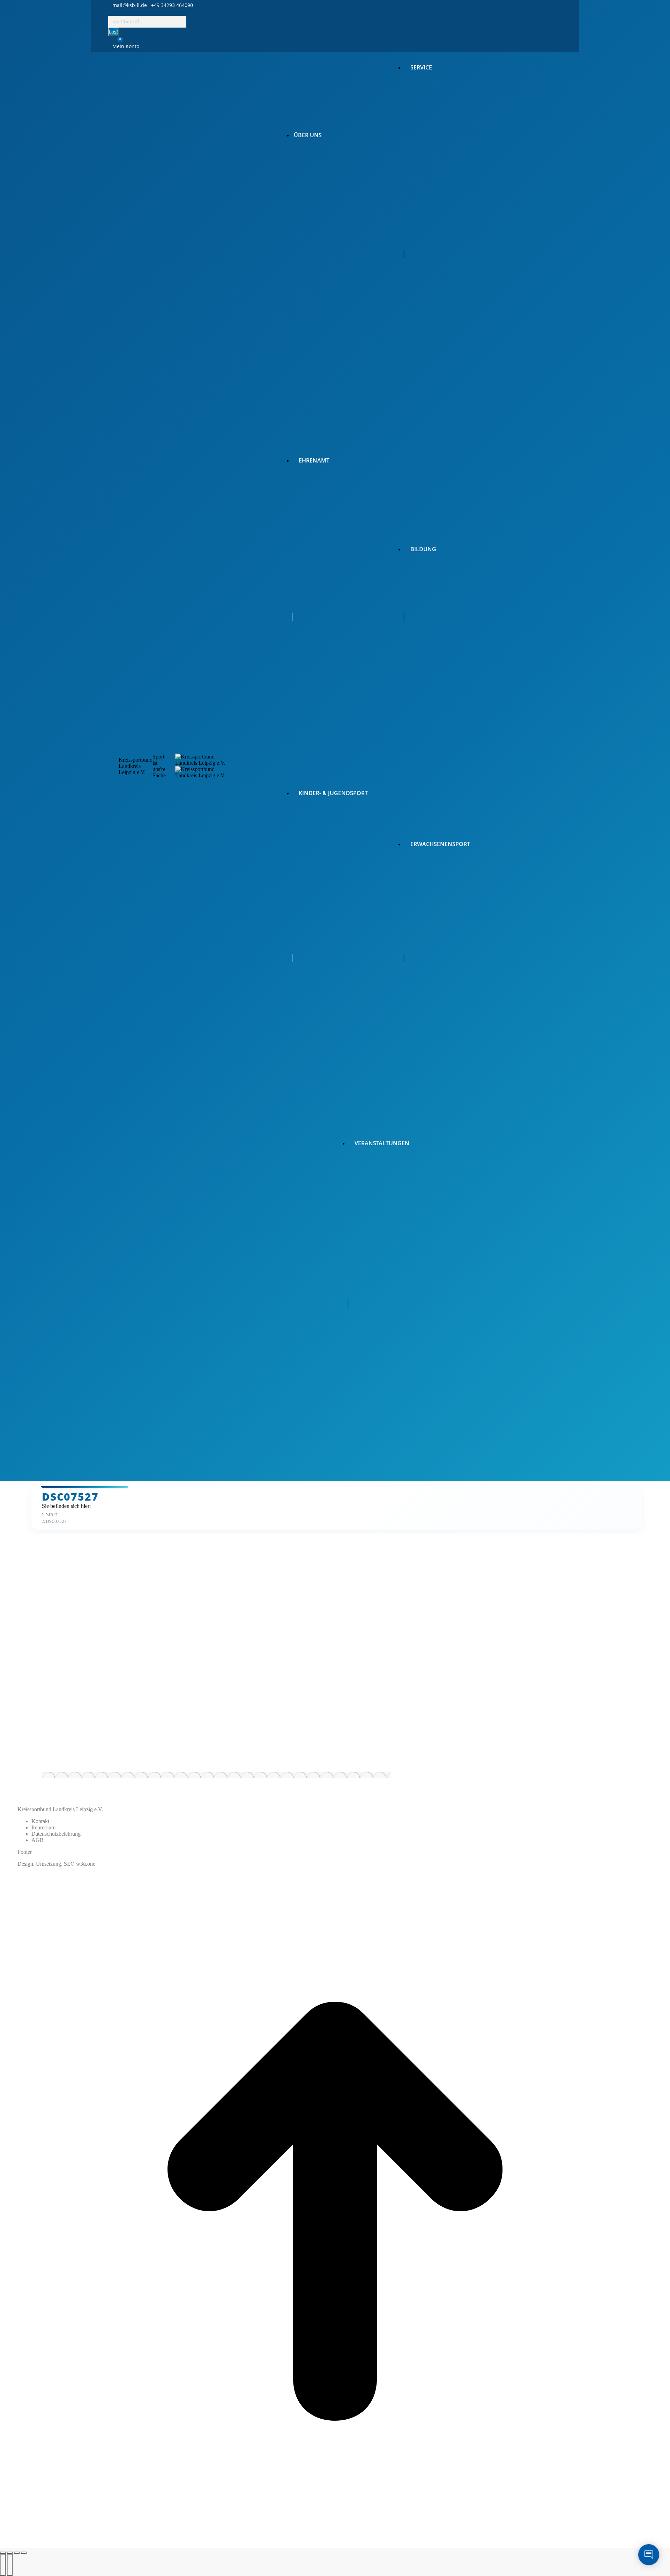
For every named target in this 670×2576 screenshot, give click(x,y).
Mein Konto (126, 46)
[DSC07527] (216, 1775)
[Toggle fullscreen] (17, 2553)
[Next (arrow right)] (10, 2565)
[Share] (10, 2553)
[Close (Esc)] (3, 2553)
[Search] (190, 21)
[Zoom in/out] (24, 2553)
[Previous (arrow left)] (3, 2565)
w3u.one (86, 1864)
